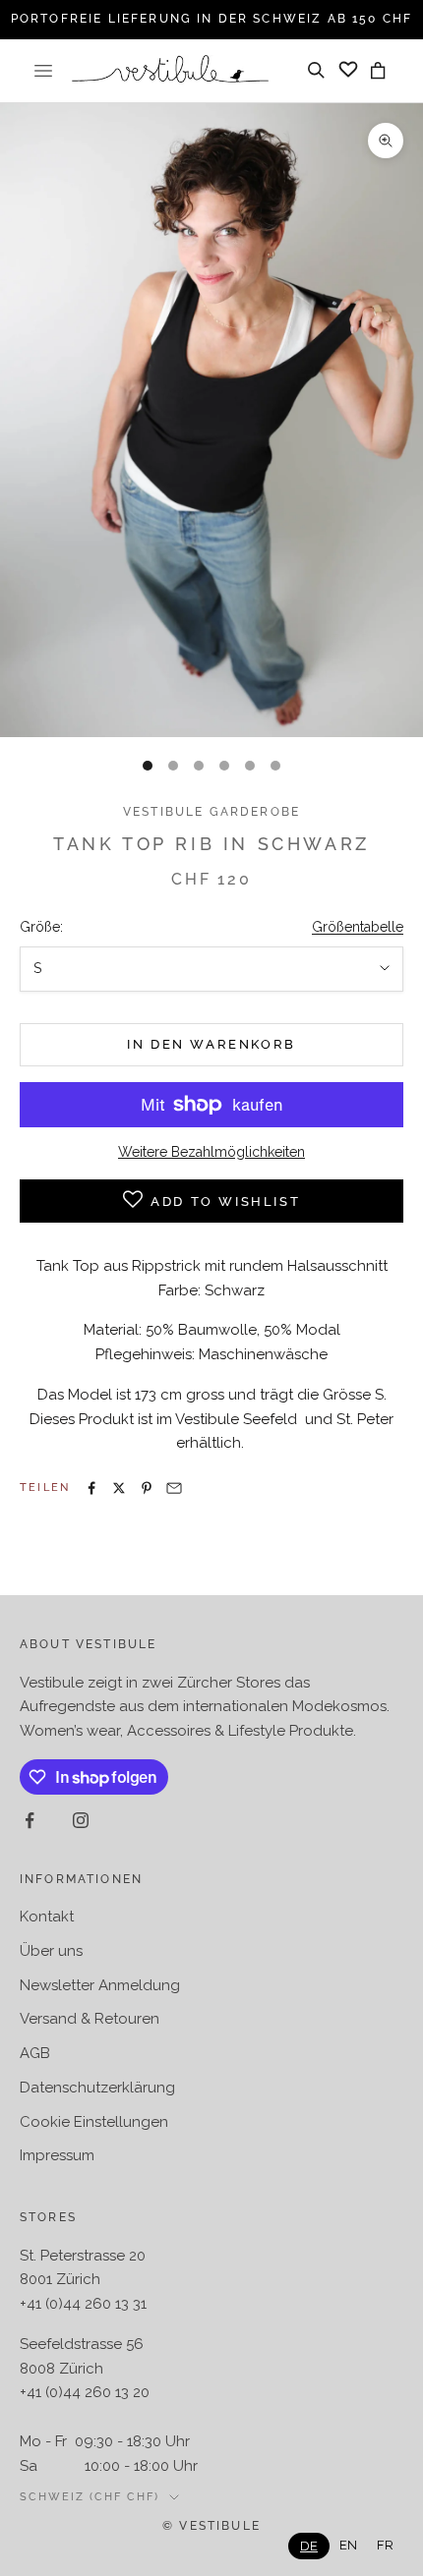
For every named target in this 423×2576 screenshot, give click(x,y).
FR (385, 2545)
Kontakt (47, 1917)
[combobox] (309, 2546)
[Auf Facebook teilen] (91, 1488)
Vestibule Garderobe (211, 812)
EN (348, 2545)
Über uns (51, 1951)
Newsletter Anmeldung (100, 1985)
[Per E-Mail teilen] (174, 1488)
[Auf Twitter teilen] (119, 1488)
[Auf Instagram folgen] (81, 1820)
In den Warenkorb (211, 1044)
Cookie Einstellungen (94, 2122)
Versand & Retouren (90, 2019)
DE (309, 2546)
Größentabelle (358, 927)
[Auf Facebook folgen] (30, 1820)
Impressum (57, 2155)
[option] (348, 2545)
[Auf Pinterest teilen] (147, 1488)
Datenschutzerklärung (97, 2088)
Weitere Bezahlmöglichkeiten (211, 1152)
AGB (35, 2053)
